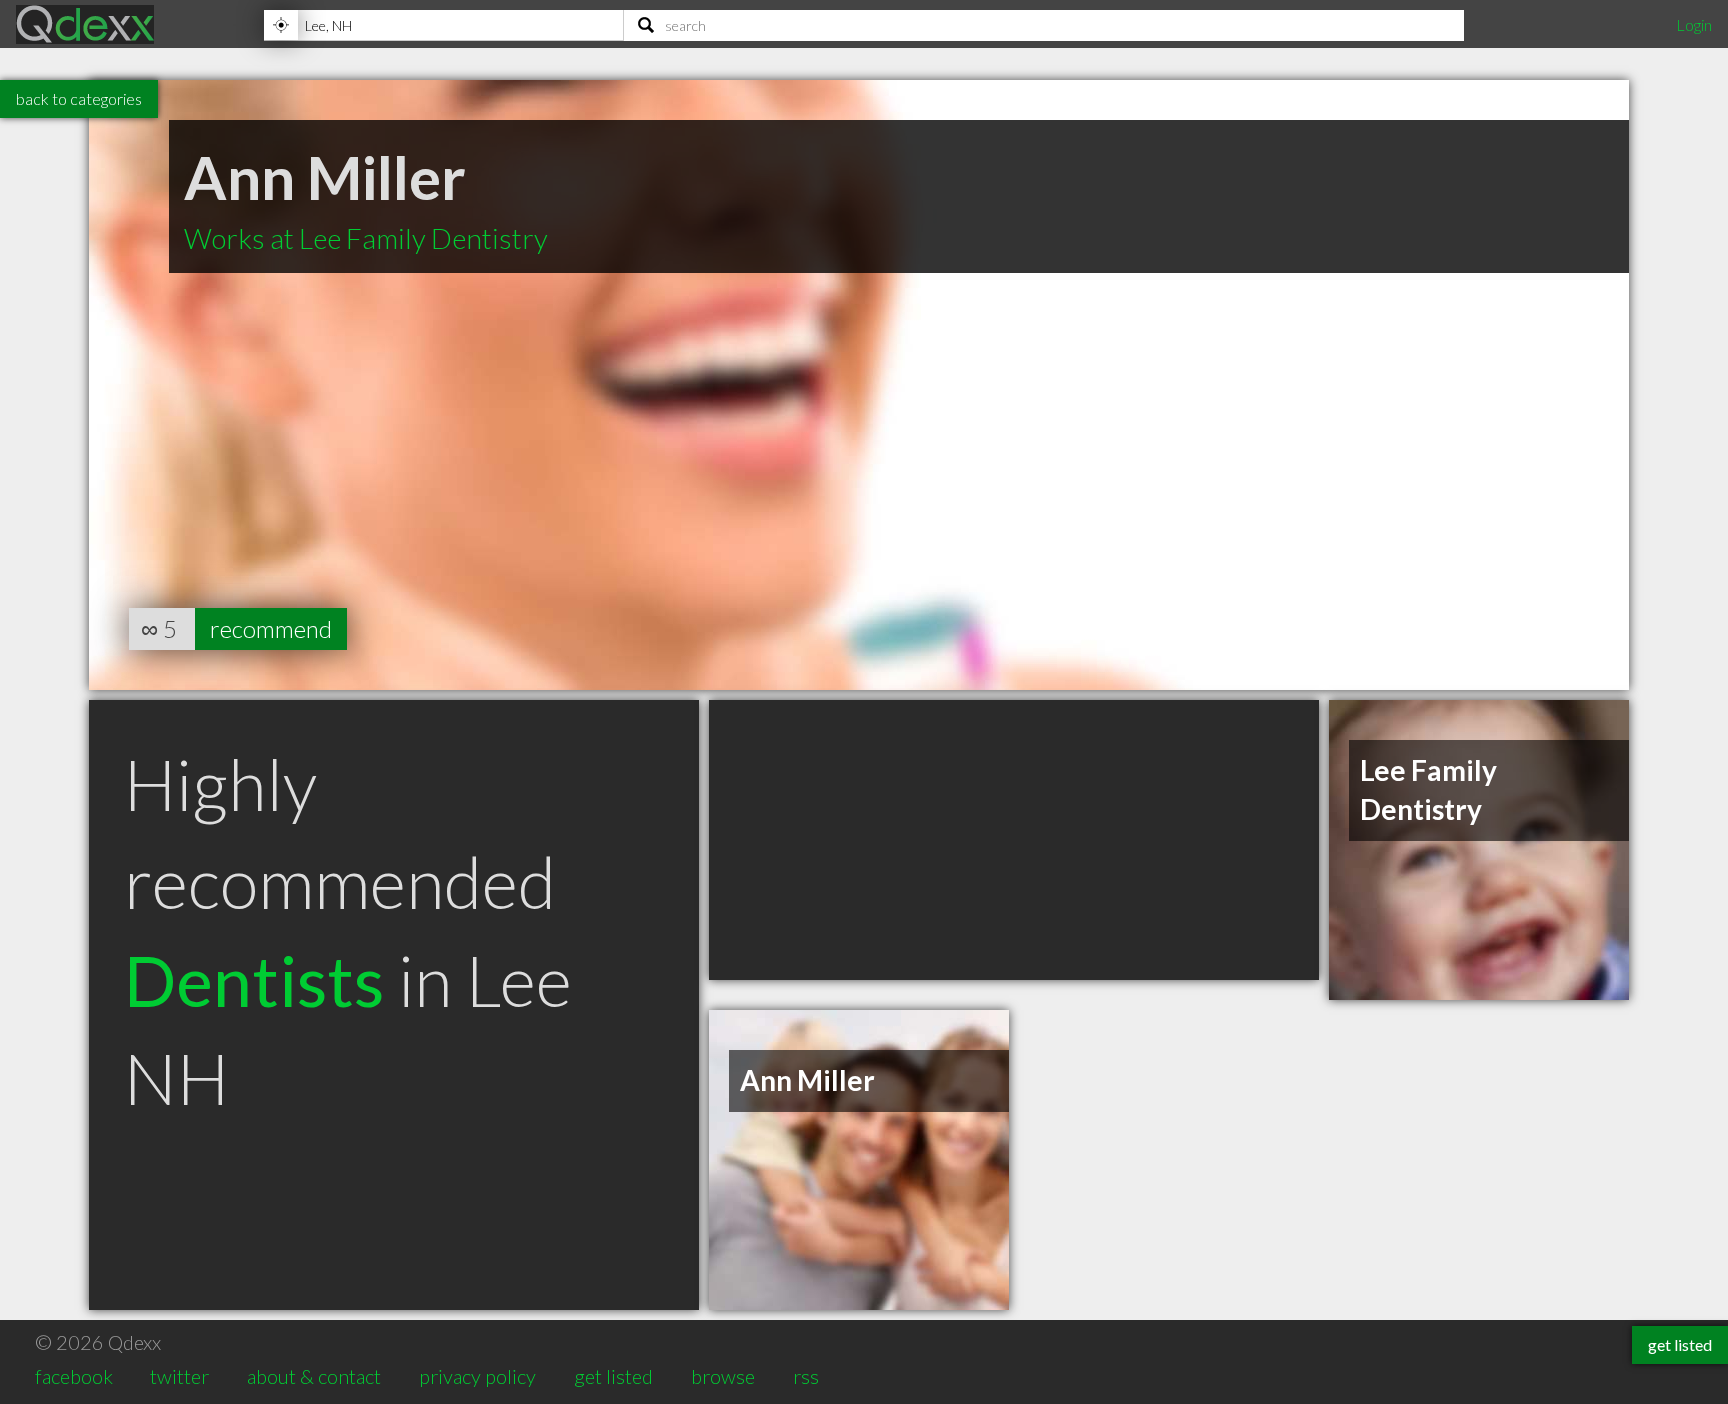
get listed (613, 1376)
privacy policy (477, 1376)
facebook (74, 1376)
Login (1694, 24)
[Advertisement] (1014, 840)
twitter (179, 1376)
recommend (271, 628)
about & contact (314, 1376)
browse (723, 1376)
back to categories (79, 98)
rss (806, 1376)
